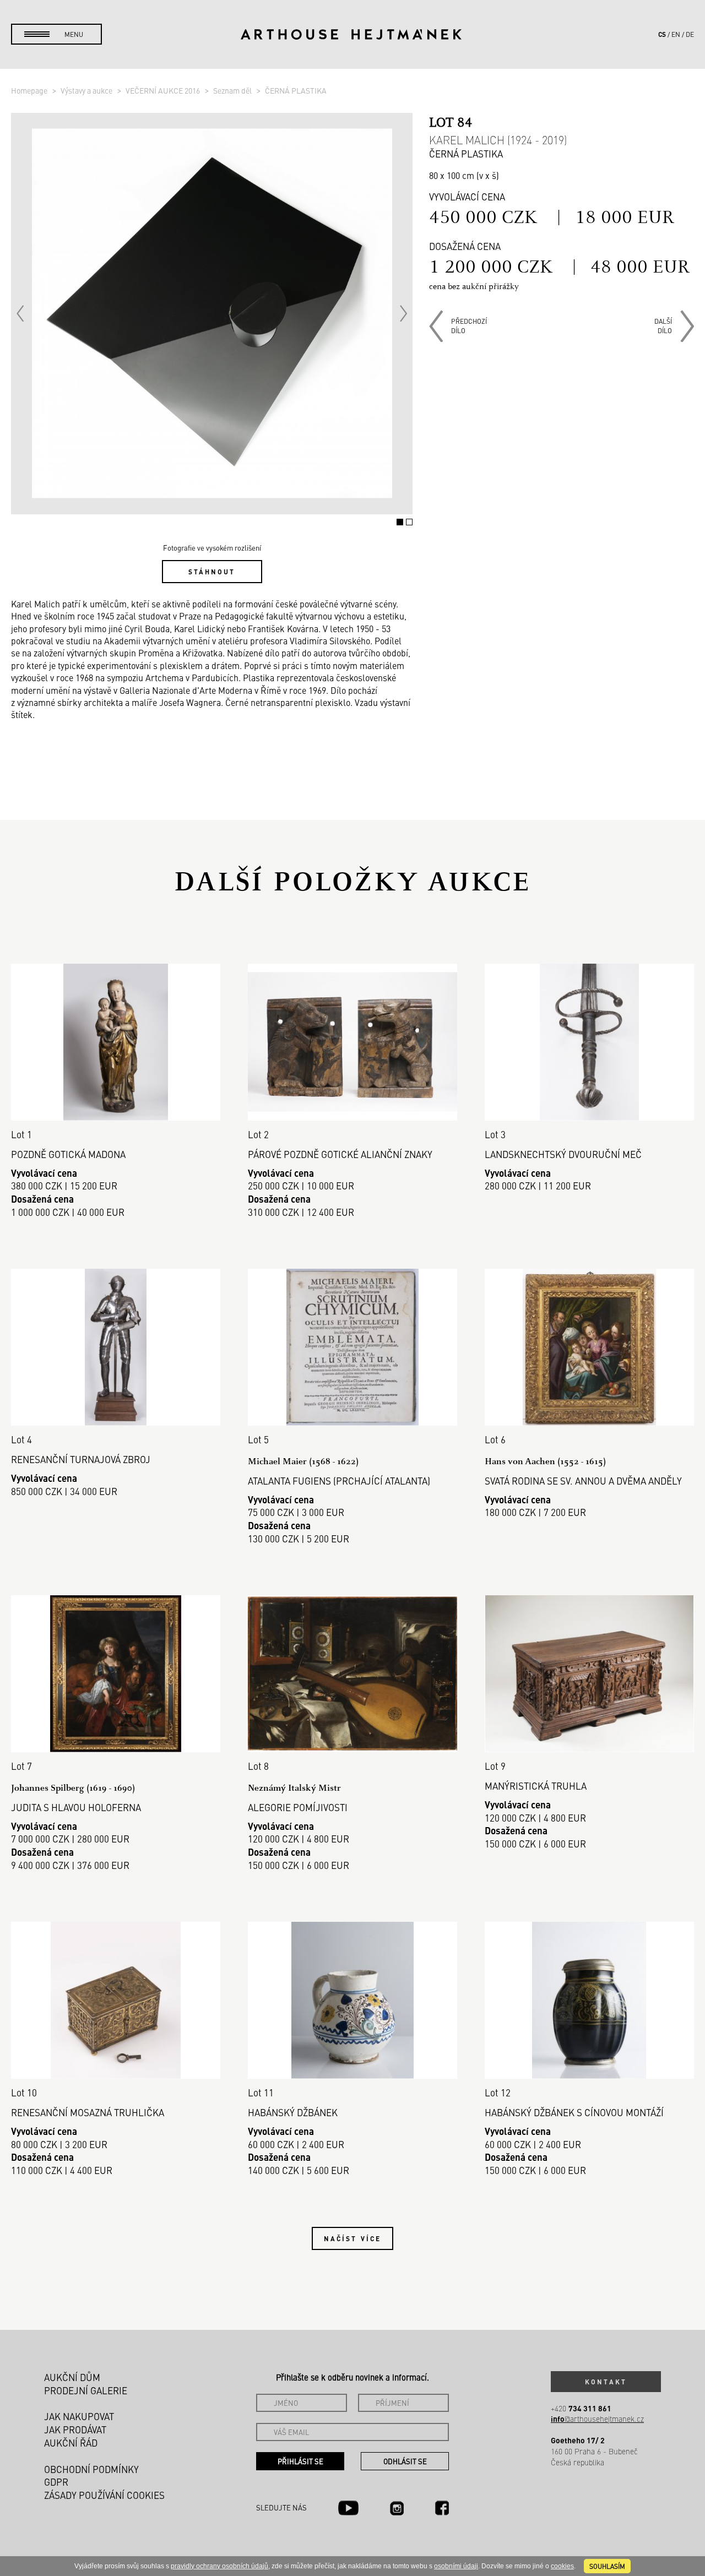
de (690, 34)
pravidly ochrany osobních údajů (219, 2566)
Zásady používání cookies (104, 2495)
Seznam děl (233, 90)
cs (662, 34)
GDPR (56, 2482)
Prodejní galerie (86, 2390)
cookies (562, 2566)
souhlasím (607, 2566)
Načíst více (352, 2238)
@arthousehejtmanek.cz (597, 2419)
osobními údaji (456, 2566)
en (676, 34)
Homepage (30, 90)
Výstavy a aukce (87, 90)
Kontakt (606, 2382)
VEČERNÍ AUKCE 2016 (164, 90)
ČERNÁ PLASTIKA (296, 90)
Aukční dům (72, 2377)
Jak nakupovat (79, 2416)
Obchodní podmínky (91, 2469)
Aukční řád (71, 2443)
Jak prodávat (75, 2430)
